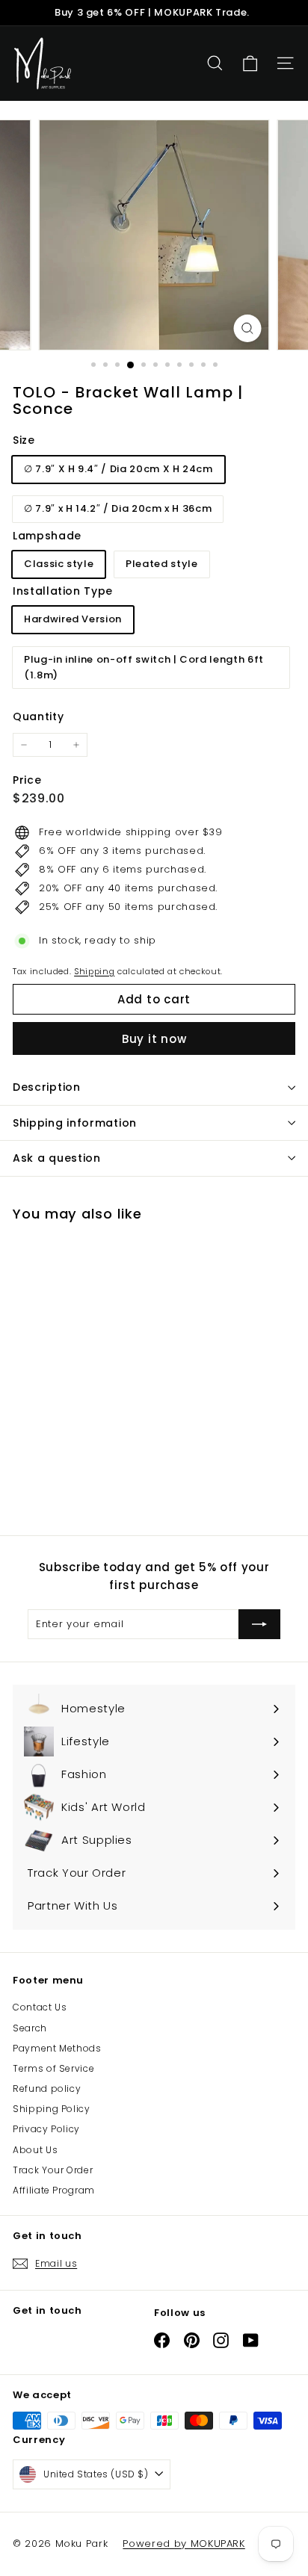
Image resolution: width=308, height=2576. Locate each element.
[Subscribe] (259, 1624)
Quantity (38, 716)
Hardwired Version (73, 619)
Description (47, 1087)
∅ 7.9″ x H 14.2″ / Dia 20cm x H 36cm (118, 508)
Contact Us (40, 2007)
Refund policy (47, 2089)
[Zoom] (248, 328)
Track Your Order (53, 2170)
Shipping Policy (52, 2109)
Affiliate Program (54, 2190)
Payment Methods (57, 2048)
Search (30, 2028)
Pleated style (161, 564)
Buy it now (154, 1039)
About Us (35, 2150)
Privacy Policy (46, 2129)
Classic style (59, 564)
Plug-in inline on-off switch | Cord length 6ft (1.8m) (144, 667)
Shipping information (75, 1123)
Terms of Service (53, 2068)
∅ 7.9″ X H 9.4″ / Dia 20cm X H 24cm (118, 469)
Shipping (94, 971)
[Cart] (250, 64)
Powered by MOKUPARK (184, 2544)
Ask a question (57, 1158)
